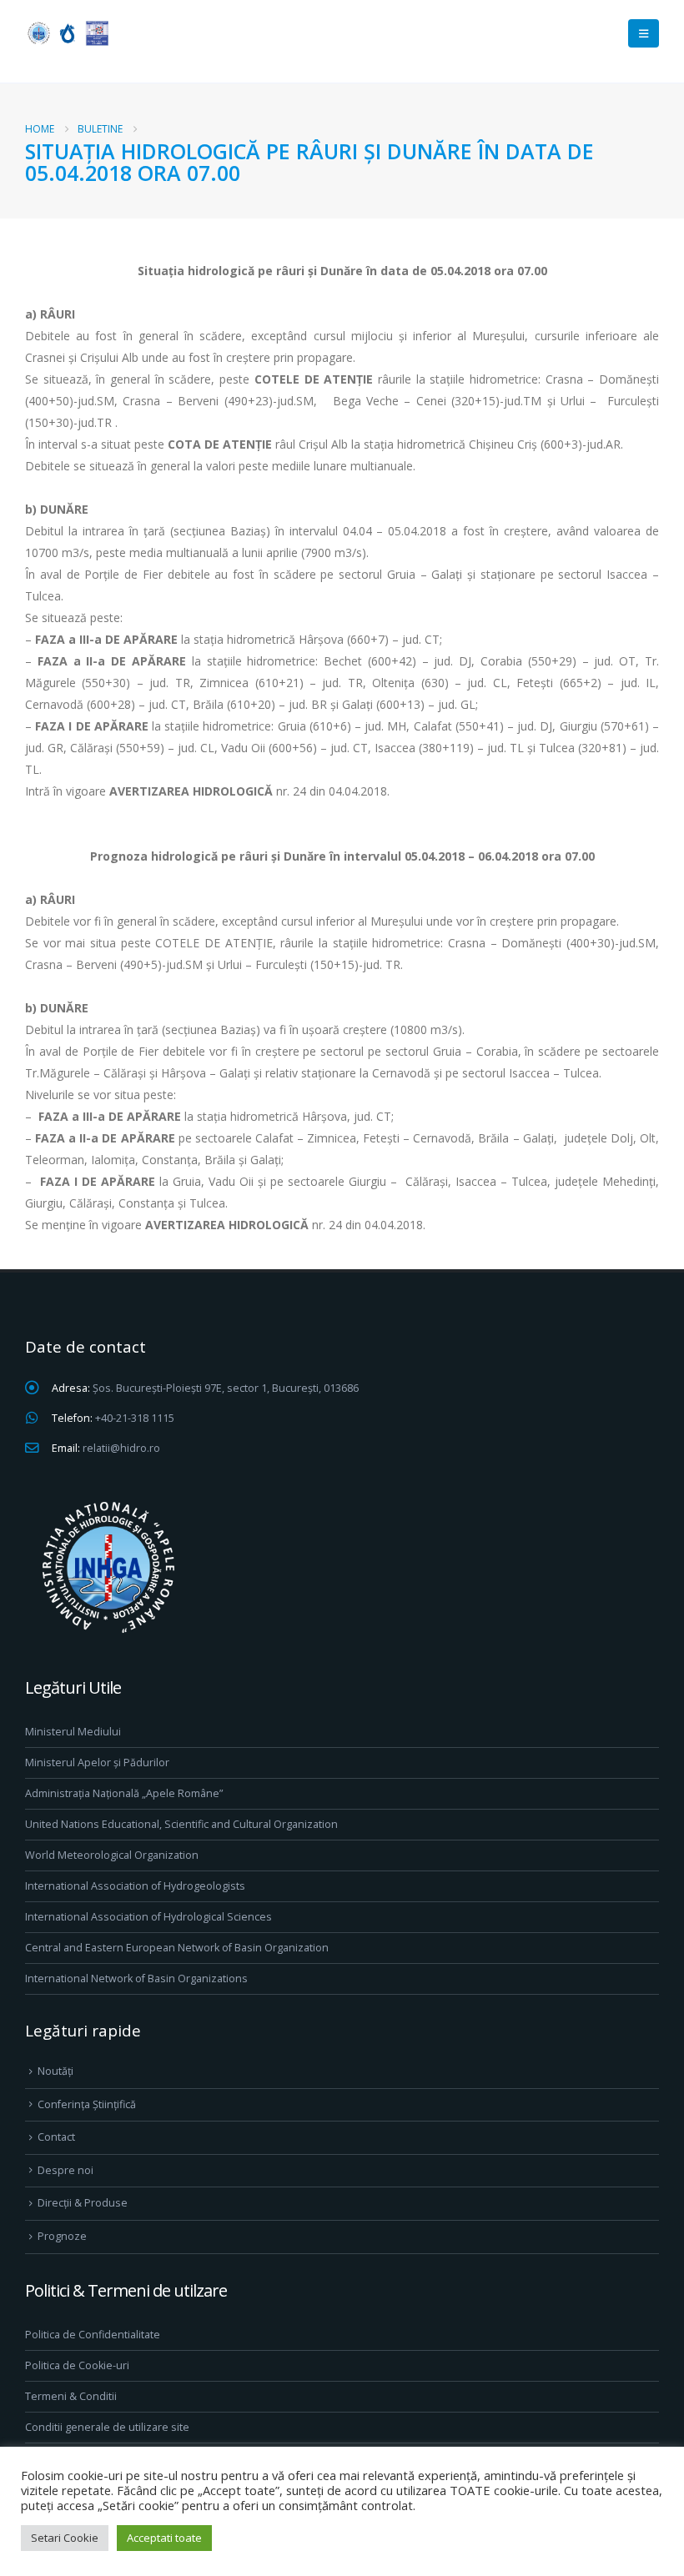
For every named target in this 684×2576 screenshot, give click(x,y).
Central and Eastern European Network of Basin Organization (177, 1948)
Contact (56, 2137)
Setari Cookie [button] (65, 2538)
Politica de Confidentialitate (93, 2335)
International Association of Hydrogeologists (135, 1886)
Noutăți (55, 2071)
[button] (644, 33)
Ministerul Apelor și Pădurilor (97, 1763)
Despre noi (65, 2170)
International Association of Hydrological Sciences (148, 1917)
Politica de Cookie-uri (77, 2365)
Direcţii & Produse (83, 2203)
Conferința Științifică (87, 2104)
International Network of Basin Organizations (136, 1978)
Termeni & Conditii (71, 2396)
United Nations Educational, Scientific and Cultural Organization (181, 1824)
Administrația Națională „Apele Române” (124, 1793)
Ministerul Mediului (73, 1732)
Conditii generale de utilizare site (107, 2427)
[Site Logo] (67, 33)
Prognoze (62, 2236)
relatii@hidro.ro (121, 1448)
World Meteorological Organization (112, 1855)
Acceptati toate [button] (164, 2538)
